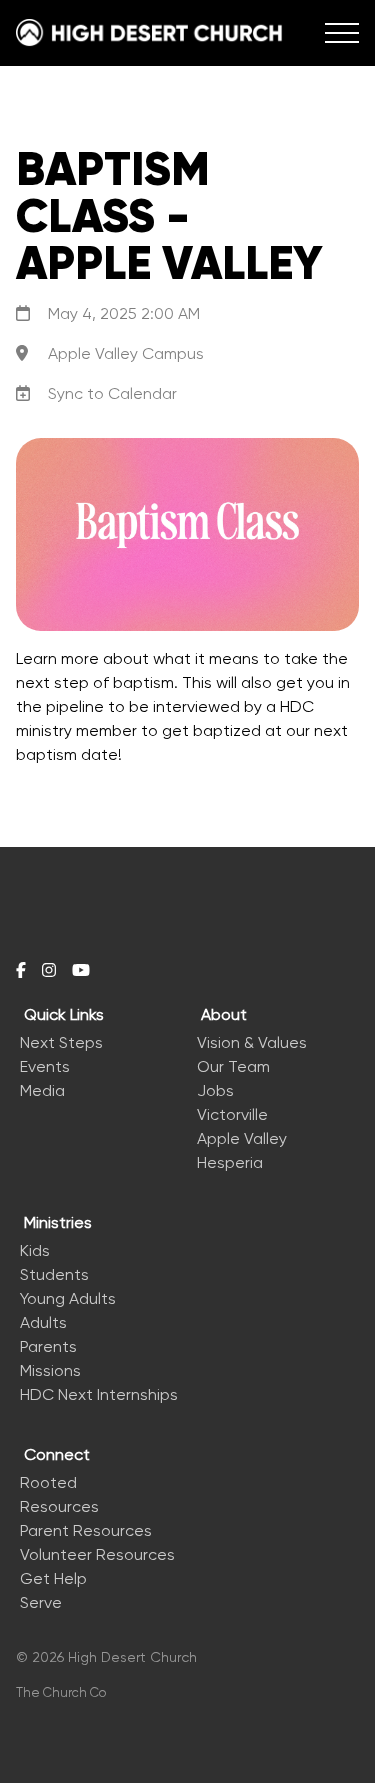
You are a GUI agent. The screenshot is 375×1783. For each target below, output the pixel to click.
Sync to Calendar (112, 393)
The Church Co (61, 1692)
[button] (342, 33)
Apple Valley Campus (126, 353)
